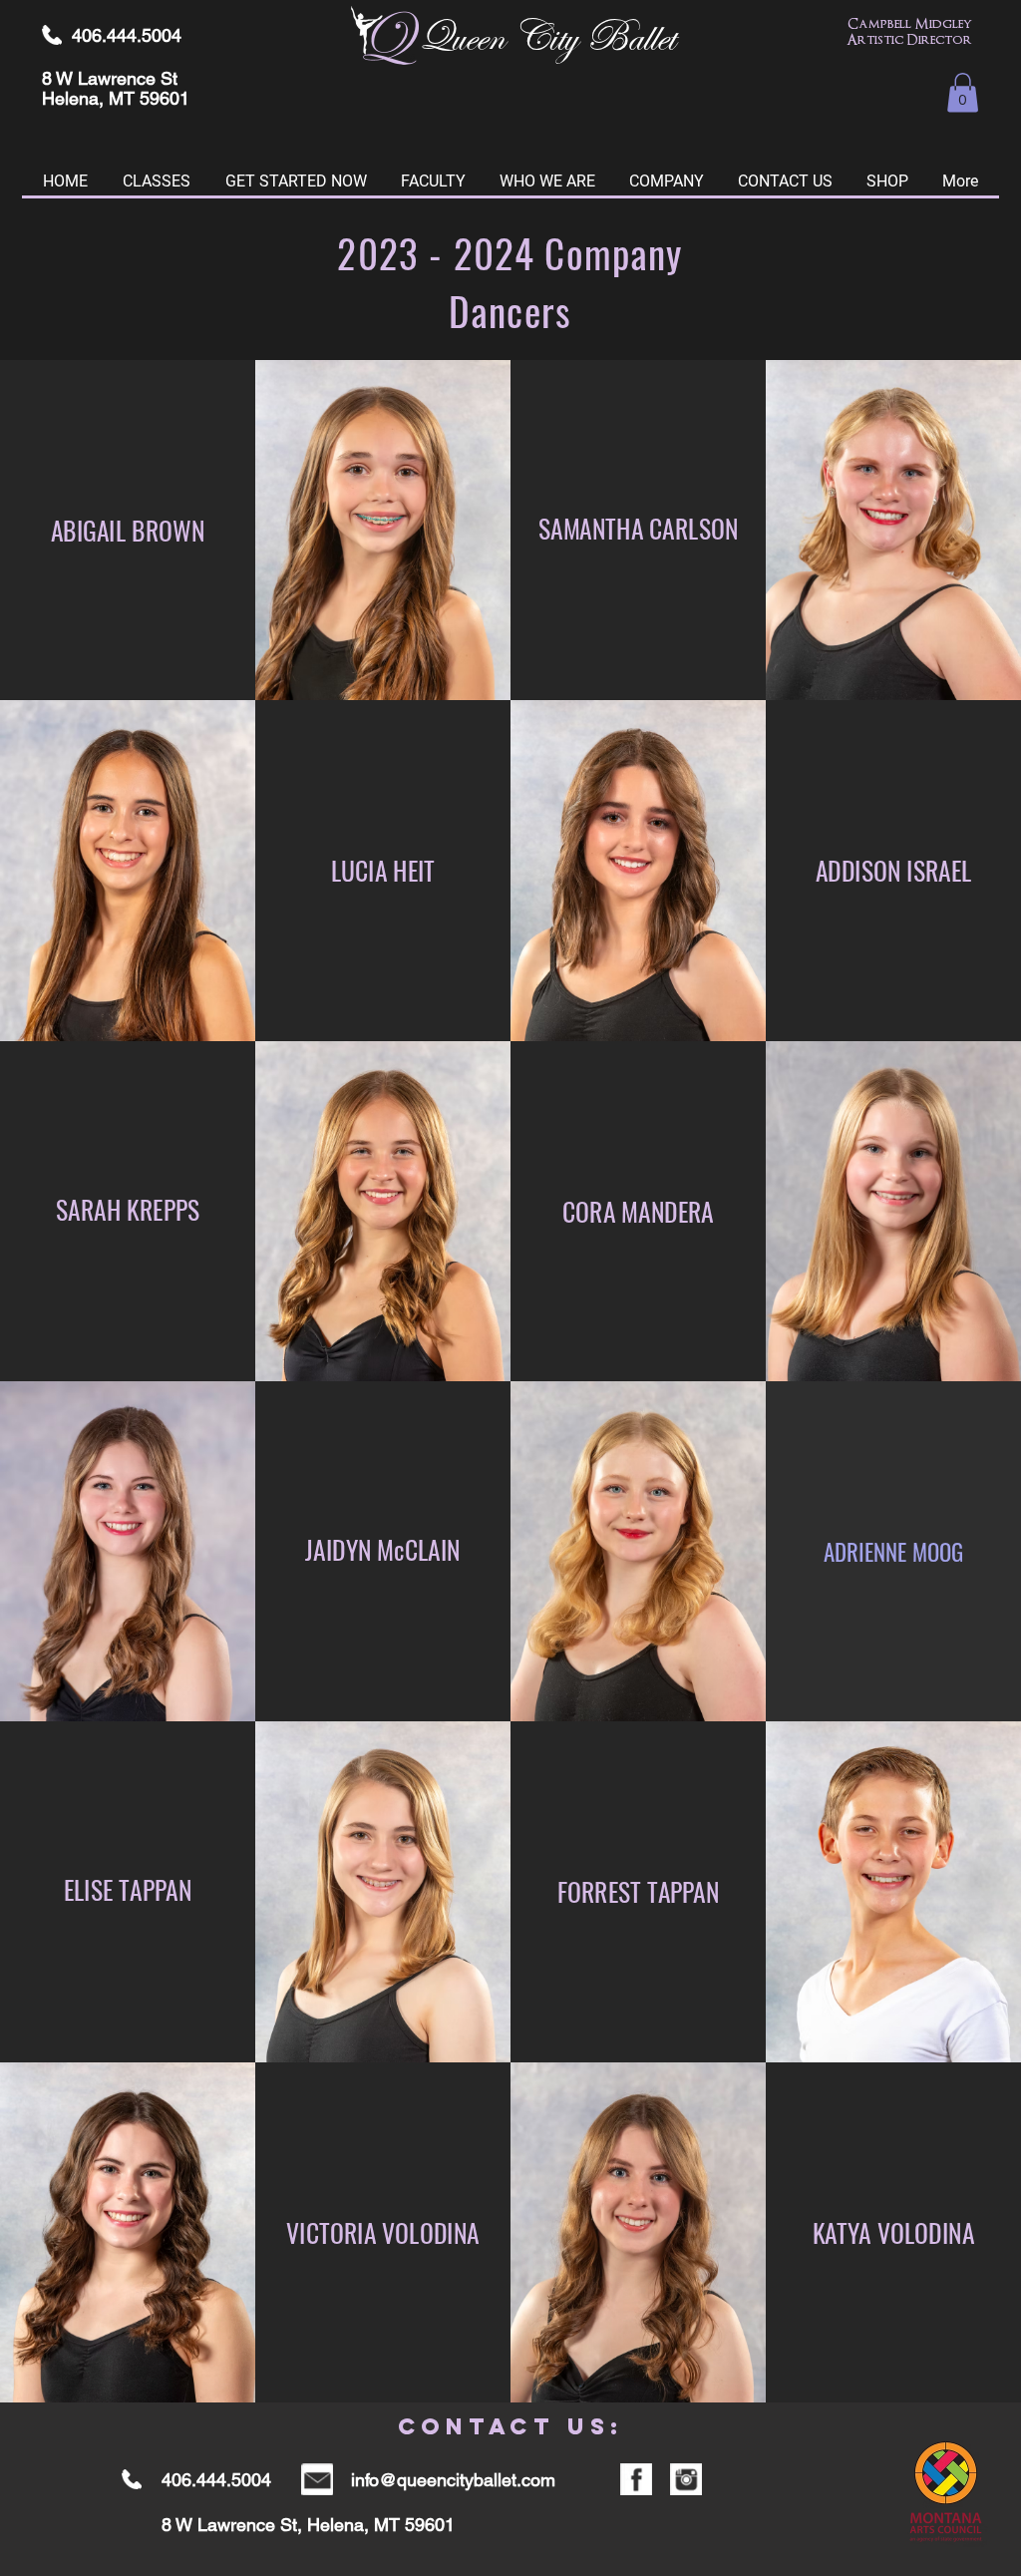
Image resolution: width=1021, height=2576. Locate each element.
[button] (963, 92)
